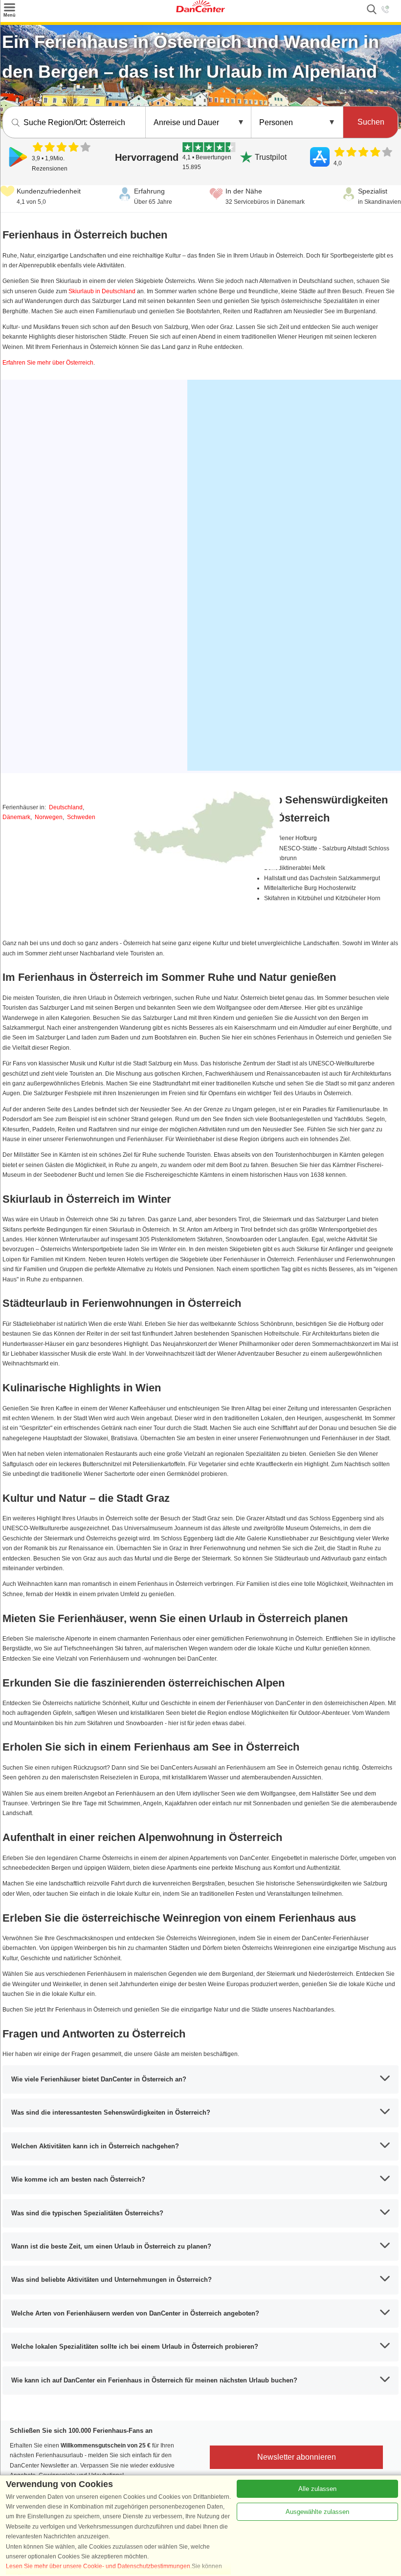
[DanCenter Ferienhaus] (200, 10)
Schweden (81, 817)
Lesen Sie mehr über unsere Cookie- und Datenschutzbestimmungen (98, 2566)
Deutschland (66, 807)
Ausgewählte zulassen (317, 2512)
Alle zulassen (317, 2489)
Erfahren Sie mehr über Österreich (48, 363)
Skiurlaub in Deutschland (102, 291)
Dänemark (16, 817)
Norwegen (49, 817)
